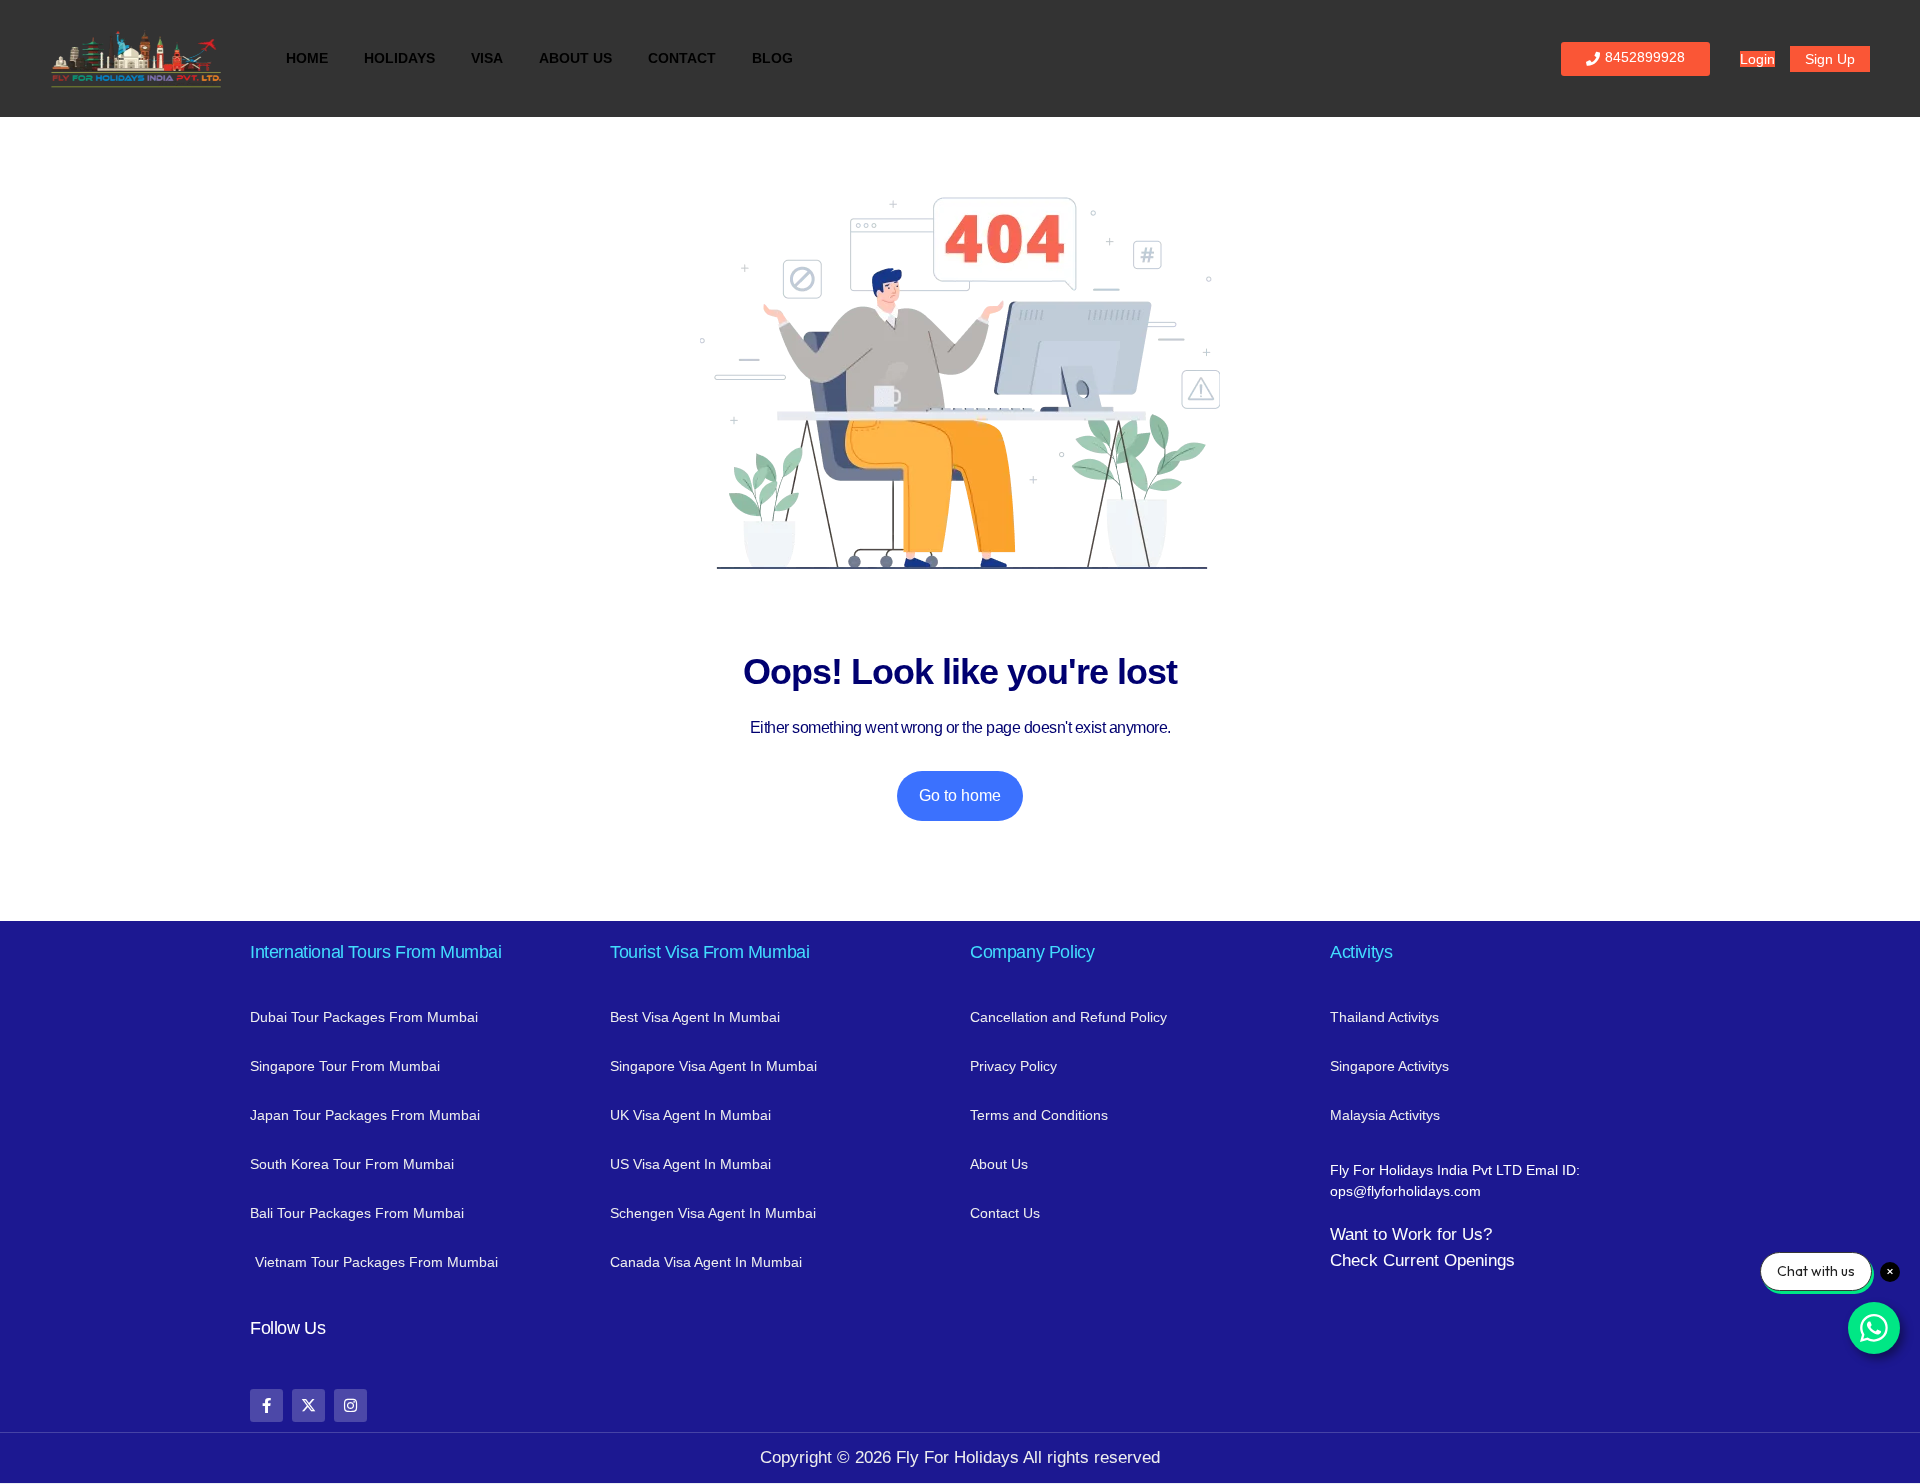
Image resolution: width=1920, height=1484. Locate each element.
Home (307, 58)
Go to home (960, 795)
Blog (772, 58)
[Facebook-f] (266, 1405)
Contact (682, 58)
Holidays (399, 58)
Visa (487, 58)
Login (1757, 59)
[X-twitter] (308, 1405)
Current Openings (1449, 1260)
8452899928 (1645, 57)
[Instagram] (350, 1405)
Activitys (1361, 952)
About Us (575, 58)
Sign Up (1830, 59)
